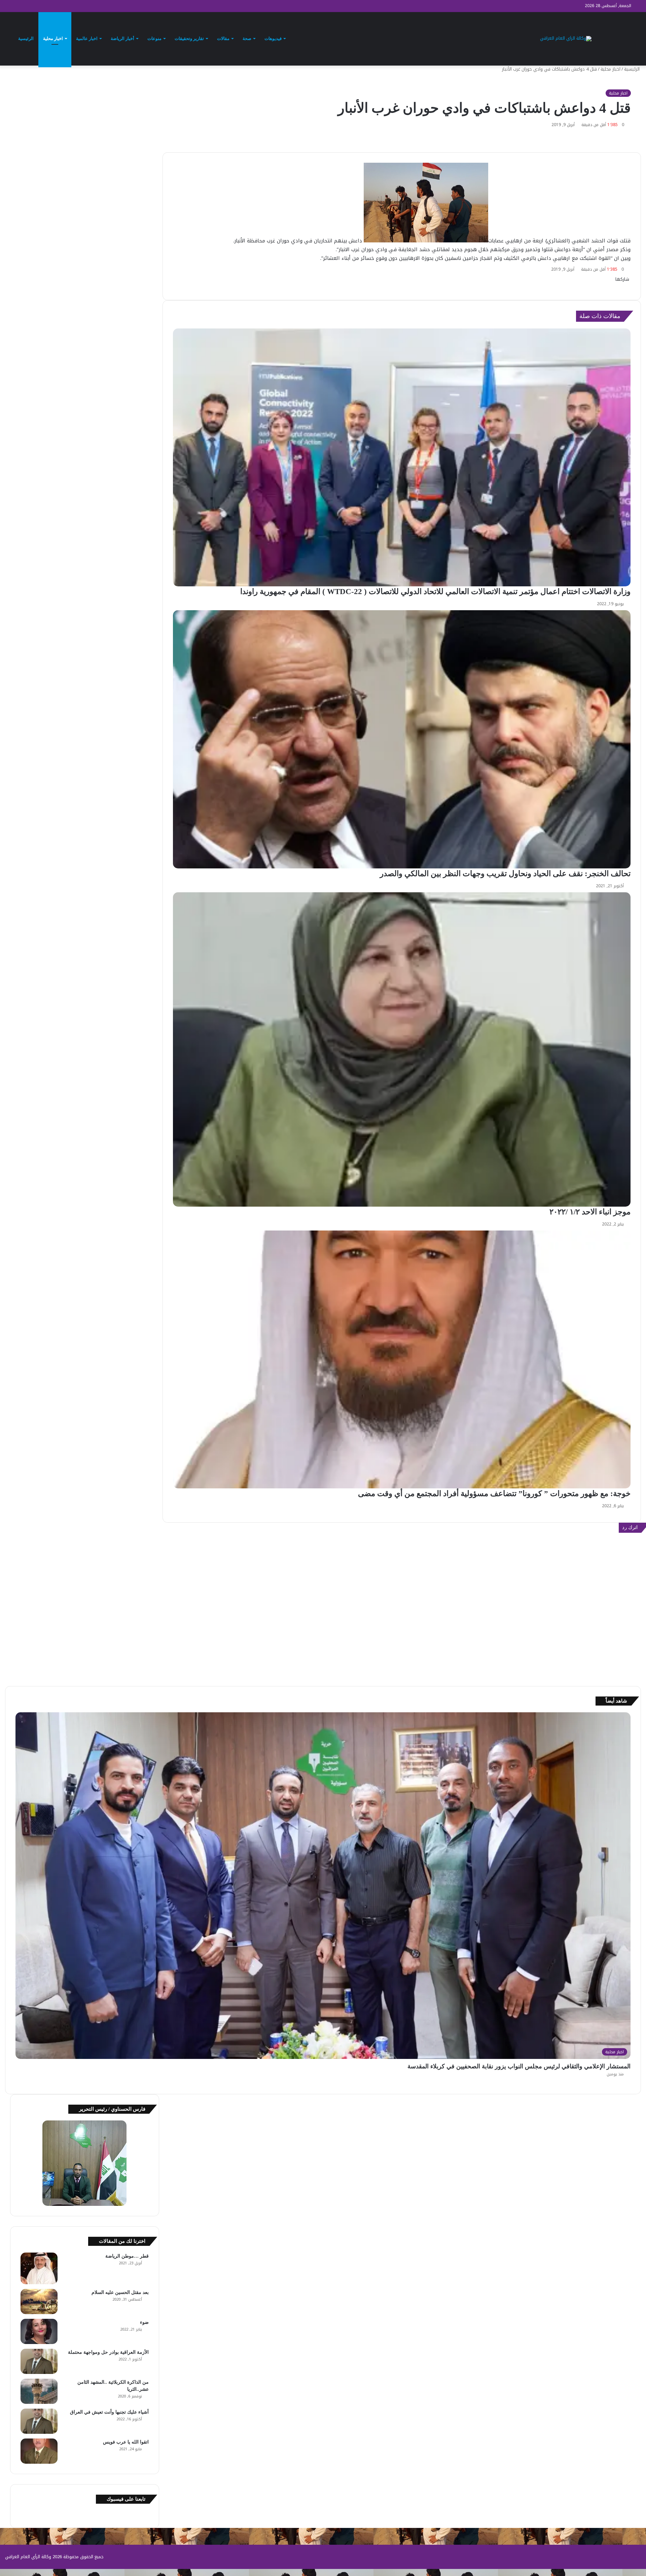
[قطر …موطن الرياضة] (39, 2268)
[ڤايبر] (622, 286)
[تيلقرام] (623, 286)
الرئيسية (26, 38)
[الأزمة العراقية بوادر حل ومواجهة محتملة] (39, 2361)
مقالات (223, 38)
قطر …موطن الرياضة (127, 2256)
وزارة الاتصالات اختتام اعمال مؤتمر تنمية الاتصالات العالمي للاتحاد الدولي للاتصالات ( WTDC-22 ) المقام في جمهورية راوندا (434, 592)
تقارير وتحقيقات (189, 38)
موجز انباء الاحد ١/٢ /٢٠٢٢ (590, 1212)
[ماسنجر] (627, 286)
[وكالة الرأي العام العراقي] (566, 39)
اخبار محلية (53, 38)
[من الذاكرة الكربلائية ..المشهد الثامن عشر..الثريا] (39, 2391)
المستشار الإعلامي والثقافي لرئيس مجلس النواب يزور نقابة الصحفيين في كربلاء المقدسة (519, 2066)
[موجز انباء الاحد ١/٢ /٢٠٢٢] (402, 1049)
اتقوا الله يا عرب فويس (126, 2442)
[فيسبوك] (630, 286)
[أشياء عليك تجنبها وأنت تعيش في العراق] (39, 2421)
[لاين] (620, 286)
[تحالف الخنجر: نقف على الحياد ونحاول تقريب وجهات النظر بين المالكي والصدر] (402, 739)
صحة (247, 38)
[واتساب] (624, 286)
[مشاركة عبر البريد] (619, 286)
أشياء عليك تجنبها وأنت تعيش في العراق (109, 2412)
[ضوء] (39, 2331)
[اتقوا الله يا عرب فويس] (39, 2451)
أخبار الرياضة (122, 38)
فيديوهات (273, 38)
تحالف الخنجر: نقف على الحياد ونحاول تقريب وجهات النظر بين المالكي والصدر (505, 874)
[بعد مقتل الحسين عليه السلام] (39, 2301)
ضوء (144, 2322)
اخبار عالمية (87, 38)
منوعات (154, 38)
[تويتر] (629, 286)
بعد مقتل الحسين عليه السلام (120, 2292)
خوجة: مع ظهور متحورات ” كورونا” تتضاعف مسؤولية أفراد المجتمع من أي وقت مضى (494, 1494)
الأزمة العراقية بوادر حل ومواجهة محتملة (108, 2352)
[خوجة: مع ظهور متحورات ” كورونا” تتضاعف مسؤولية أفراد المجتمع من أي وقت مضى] (402, 1359)
